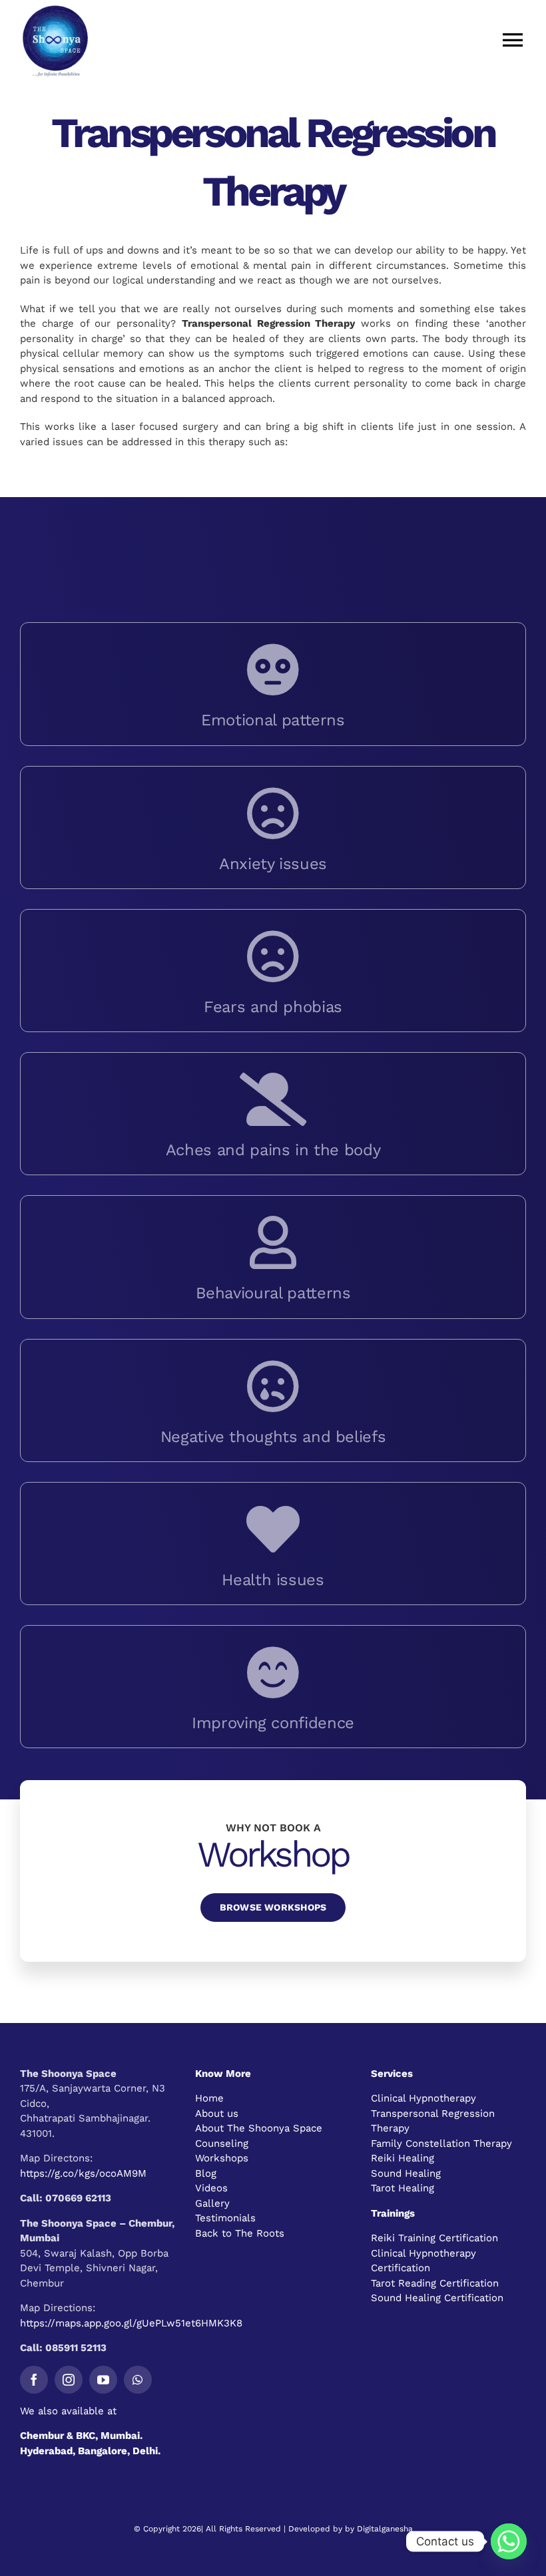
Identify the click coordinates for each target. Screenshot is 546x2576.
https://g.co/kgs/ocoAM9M (83, 2173)
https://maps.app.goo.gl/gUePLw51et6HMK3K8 (131, 2323)
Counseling (222, 2143)
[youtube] (103, 2380)
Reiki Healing (403, 2158)
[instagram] (69, 2380)
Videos (211, 2188)
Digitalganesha (385, 2529)
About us (217, 2114)
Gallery (212, 2203)
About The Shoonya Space (259, 2128)
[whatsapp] (138, 2380)
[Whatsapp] (509, 2541)
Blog (206, 2173)
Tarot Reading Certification (435, 2283)
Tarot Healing (403, 2188)
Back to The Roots (240, 2233)
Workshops (222, 2158)
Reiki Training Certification (434, 2238)
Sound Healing (406, 2173)
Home (209, 2098)
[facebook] (34, 2380)
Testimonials (225, 2218)
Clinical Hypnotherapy (423, 2098)
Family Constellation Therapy (441, 2143)
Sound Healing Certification (437, 2298)
